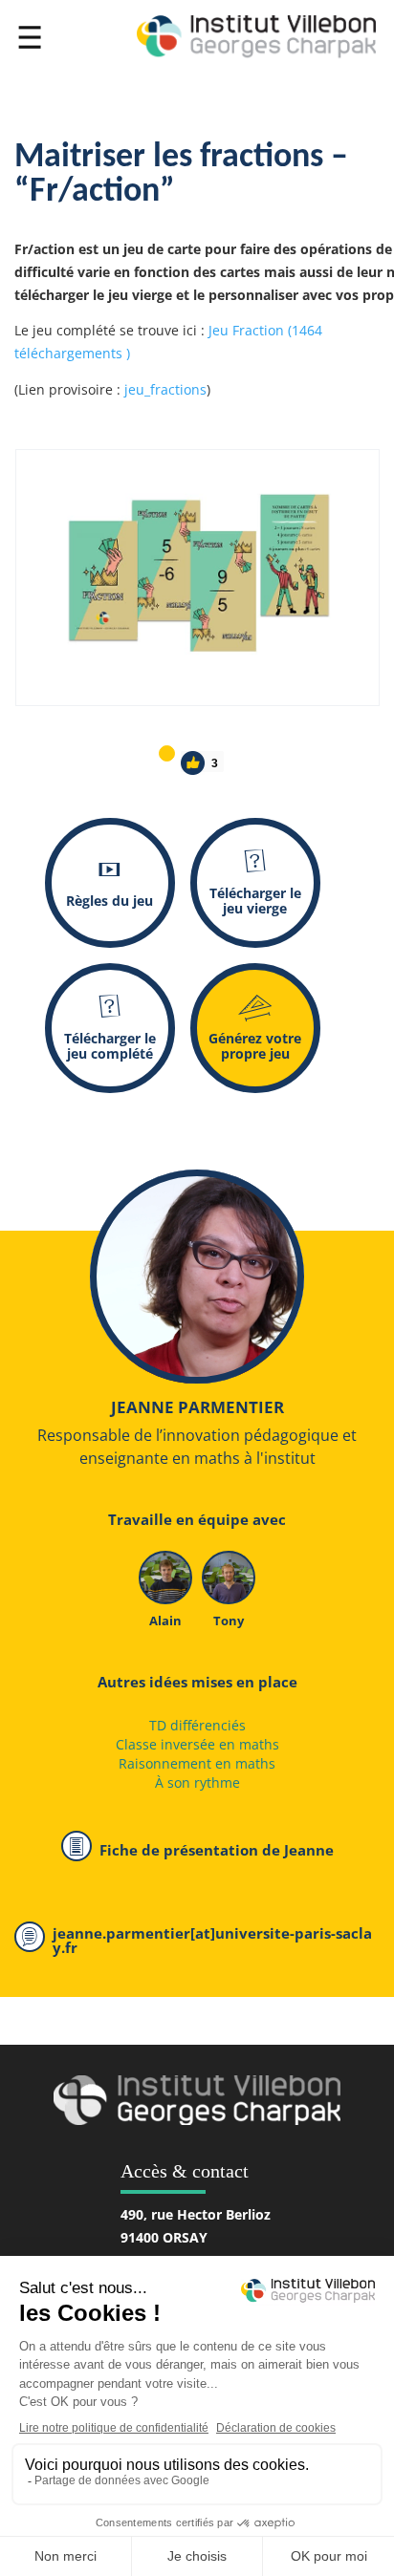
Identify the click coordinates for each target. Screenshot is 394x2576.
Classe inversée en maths (197, 1744)
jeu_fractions (165, 389)
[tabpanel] (197, 578)
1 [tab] (166, 752)
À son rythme (197, 1782)
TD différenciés (197, 1725)
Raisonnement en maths (197, 1763)
